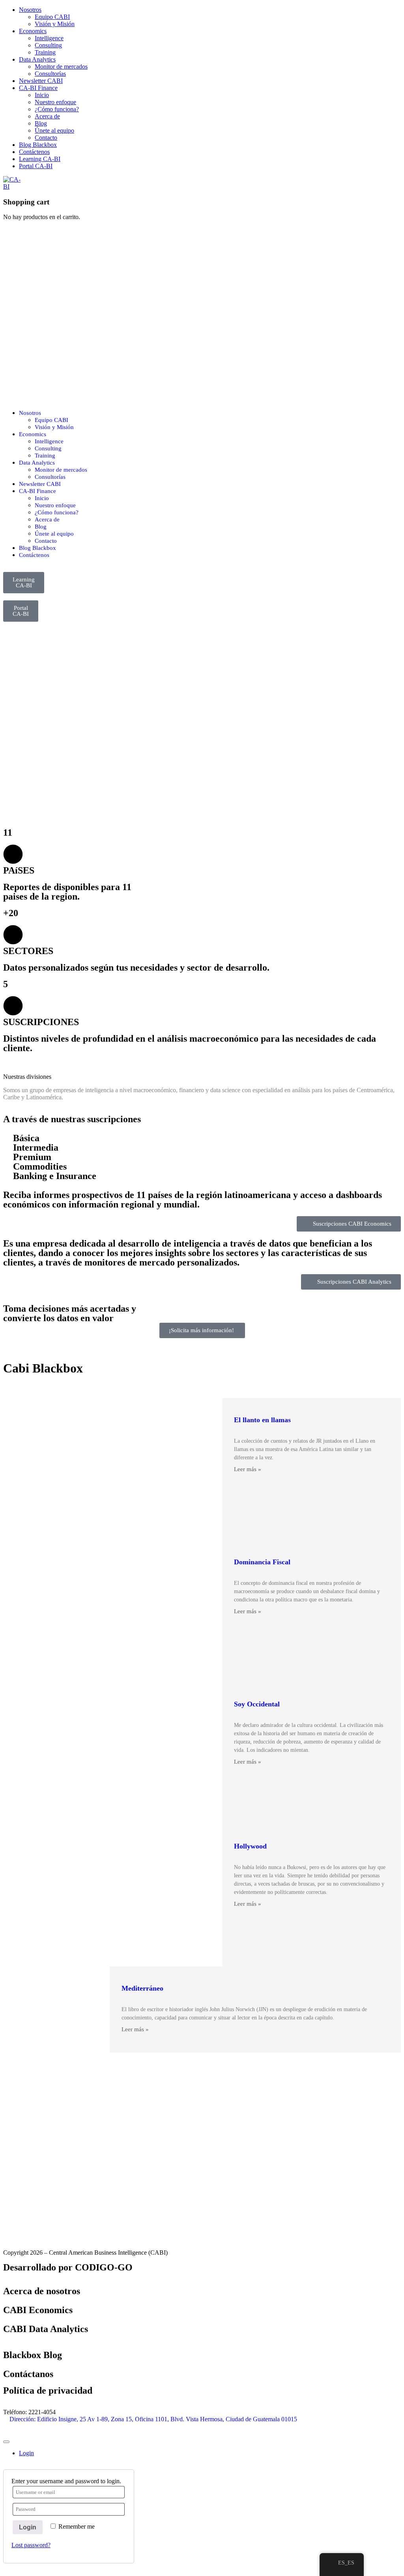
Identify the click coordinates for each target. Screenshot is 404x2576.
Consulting (48, 45)
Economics (33, 31)
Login (28, 2527)
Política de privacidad (48, 2390)
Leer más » (248, 1469)
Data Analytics (37, 59)
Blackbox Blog (33, 2355)
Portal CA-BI (36, 166)
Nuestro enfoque (55, 102)
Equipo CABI (52, 17)
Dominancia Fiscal (262, 1562)
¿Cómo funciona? (57, 109)
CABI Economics (38, 2310)
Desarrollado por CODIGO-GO (68, 2267)
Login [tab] (26, 2453)
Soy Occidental (257, 1704)
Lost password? (31, 2545)
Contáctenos (34, 152)
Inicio (42, 95)
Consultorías (50, 74)
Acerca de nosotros (42, 2291)
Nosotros (30, 10)
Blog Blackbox (38, 145)
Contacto (46, 138)
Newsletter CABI (41, 81)
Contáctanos (28, 2374)
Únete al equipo (54, 130)
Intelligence (49, 38)
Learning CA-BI (40, 159)
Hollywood (250, 1846)
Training (45, 52)
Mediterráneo (142, 1988)
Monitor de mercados (61, 67)
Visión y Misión (55, 24)
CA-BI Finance (38, 88)
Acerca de (47, 116)
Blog (41, 123)
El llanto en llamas (262, 1420)
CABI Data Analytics (46, 2329)
